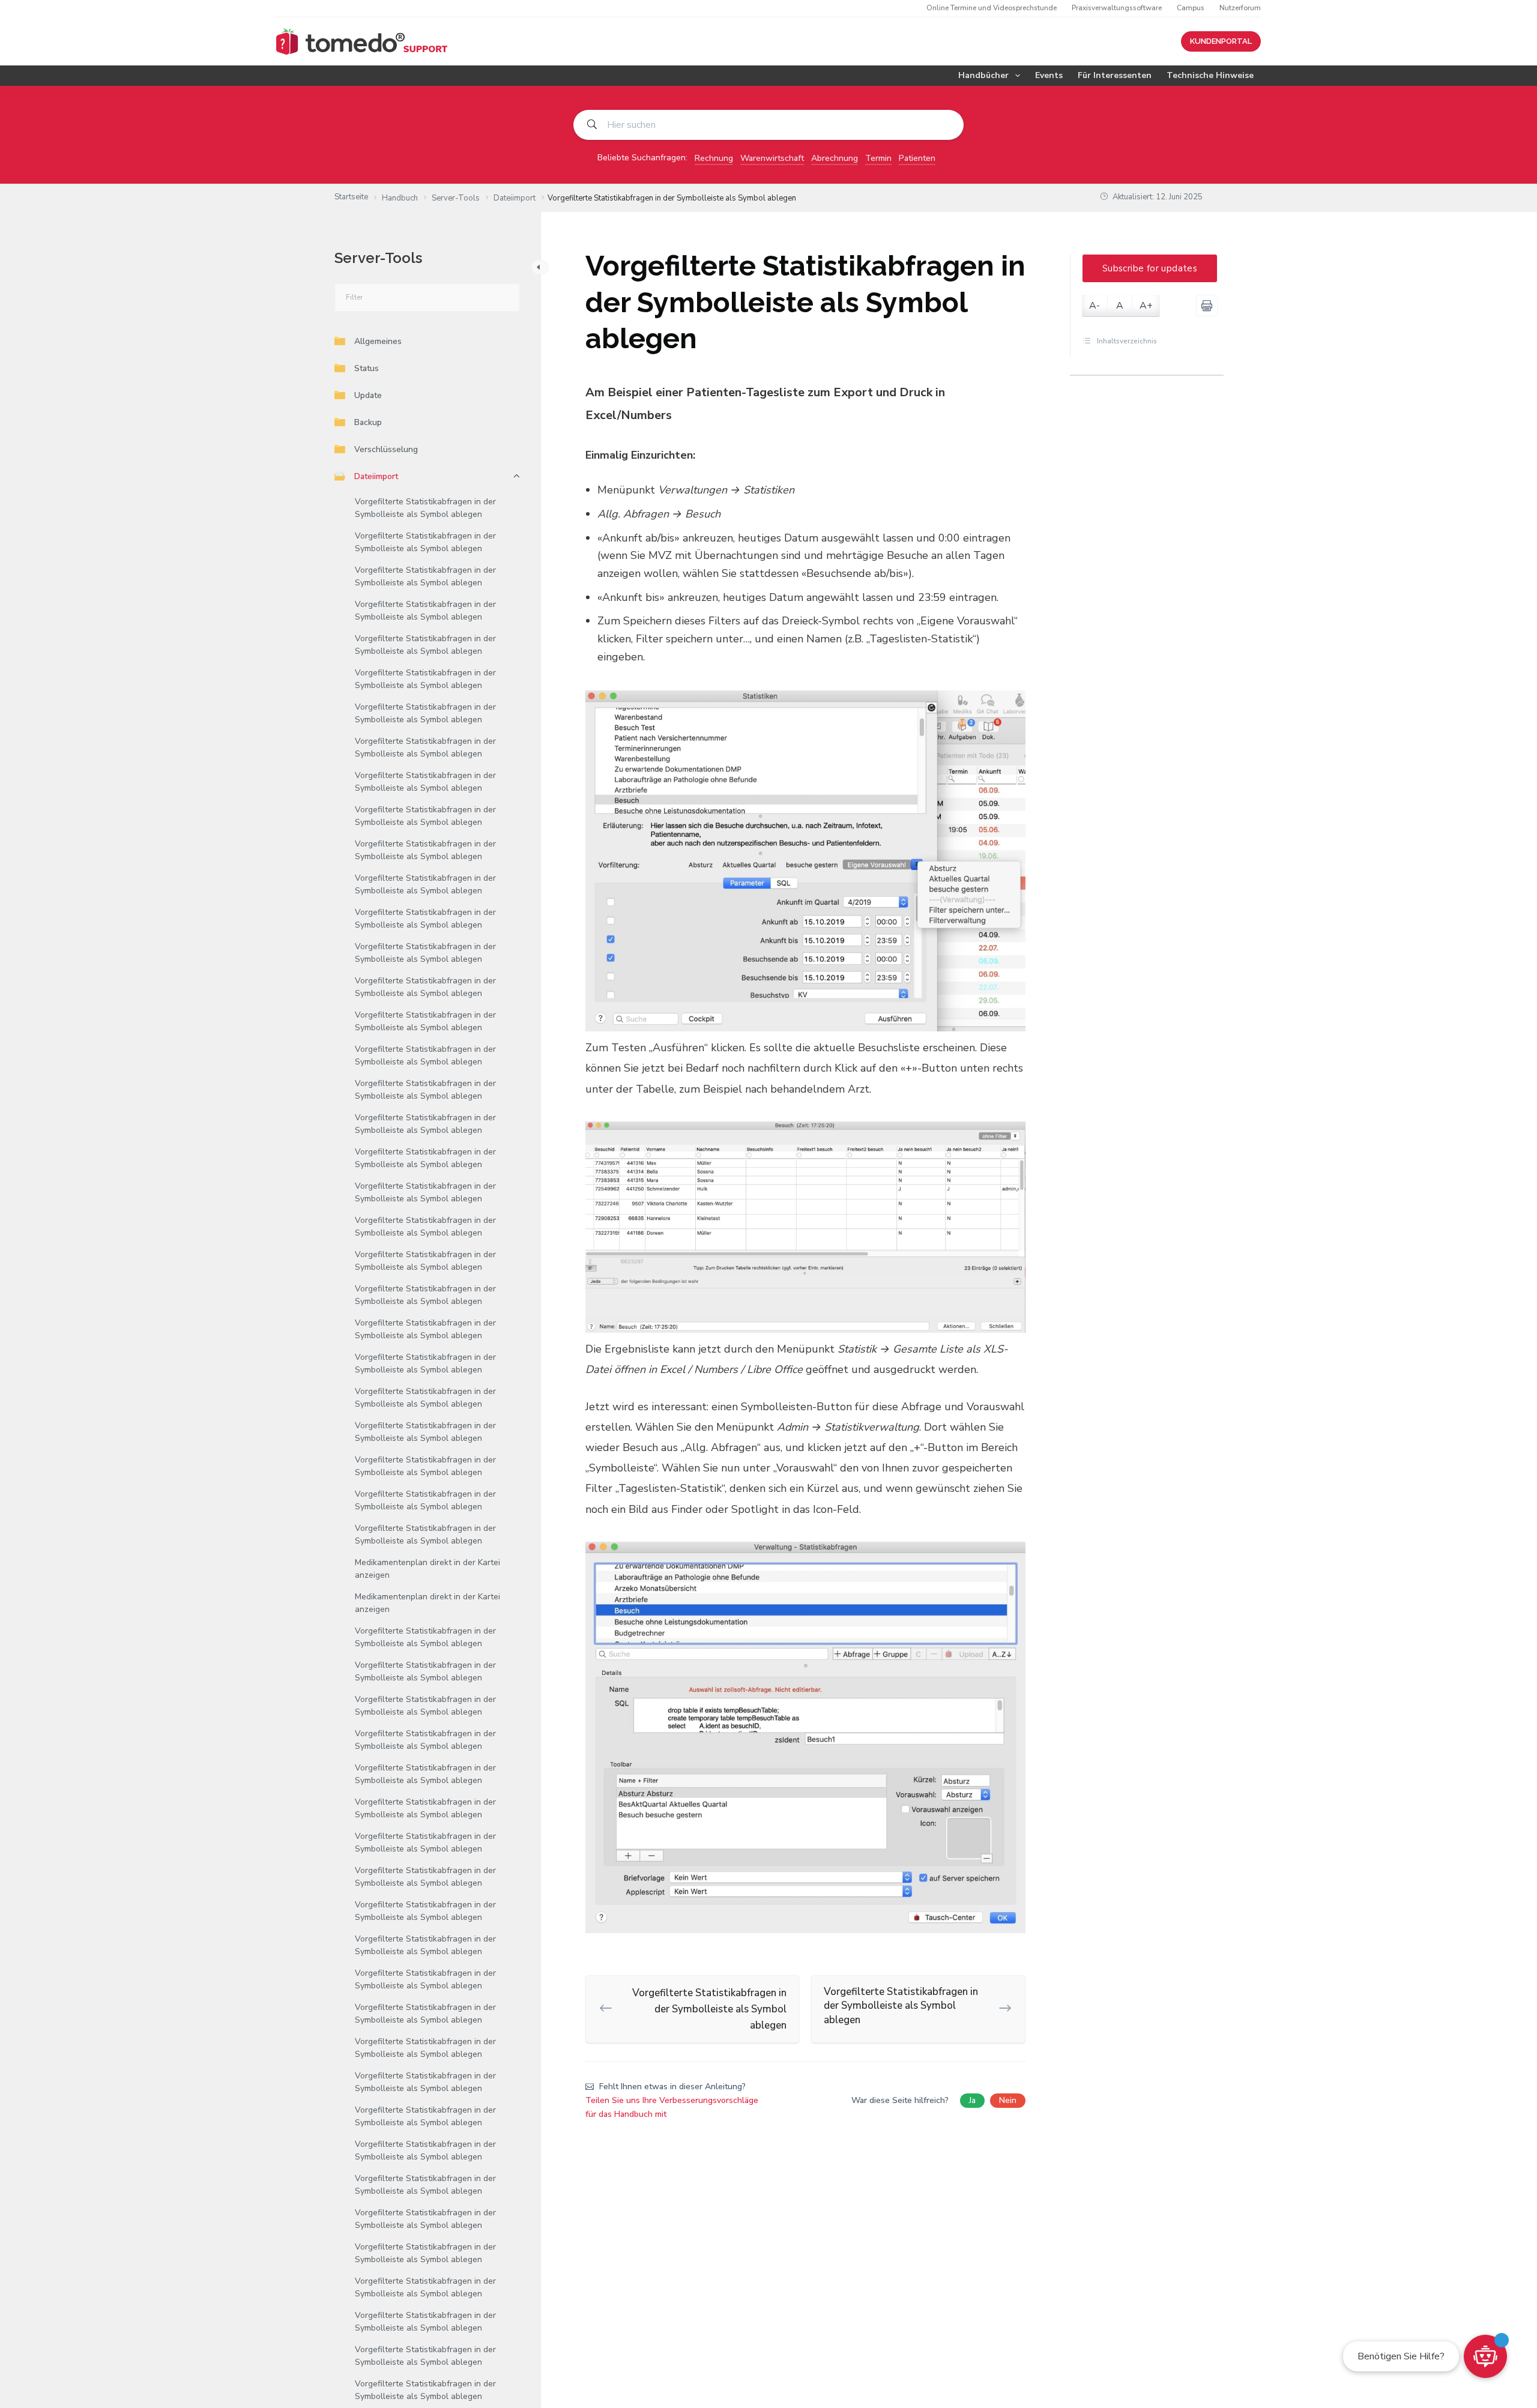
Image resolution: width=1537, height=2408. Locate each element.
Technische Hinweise (1210, 75)
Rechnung (714, 158)
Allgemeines (378, 341)
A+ (1146, 306)
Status (367, 368)
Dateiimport (376, 476)
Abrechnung (835, 158)
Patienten (917, 158)
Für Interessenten (1115, 75)
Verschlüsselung (386, 449)
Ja (972, 2100)
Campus (1191, 8)
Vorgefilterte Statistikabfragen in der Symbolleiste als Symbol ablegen (425, 508)
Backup (368, 422)
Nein (1008, 2100)
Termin (878, 158)
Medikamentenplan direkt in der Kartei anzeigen (427, 1569)
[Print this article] (1207, 306)
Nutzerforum (1240, 8)
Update (368, 395)
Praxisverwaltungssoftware (1117, 8)
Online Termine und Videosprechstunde (992, 8)
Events (1049, 75)
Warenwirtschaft (772, 158)
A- (1095, 306)
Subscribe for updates (1150, 268)
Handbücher (983, 75)
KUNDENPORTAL (1221, 41)
